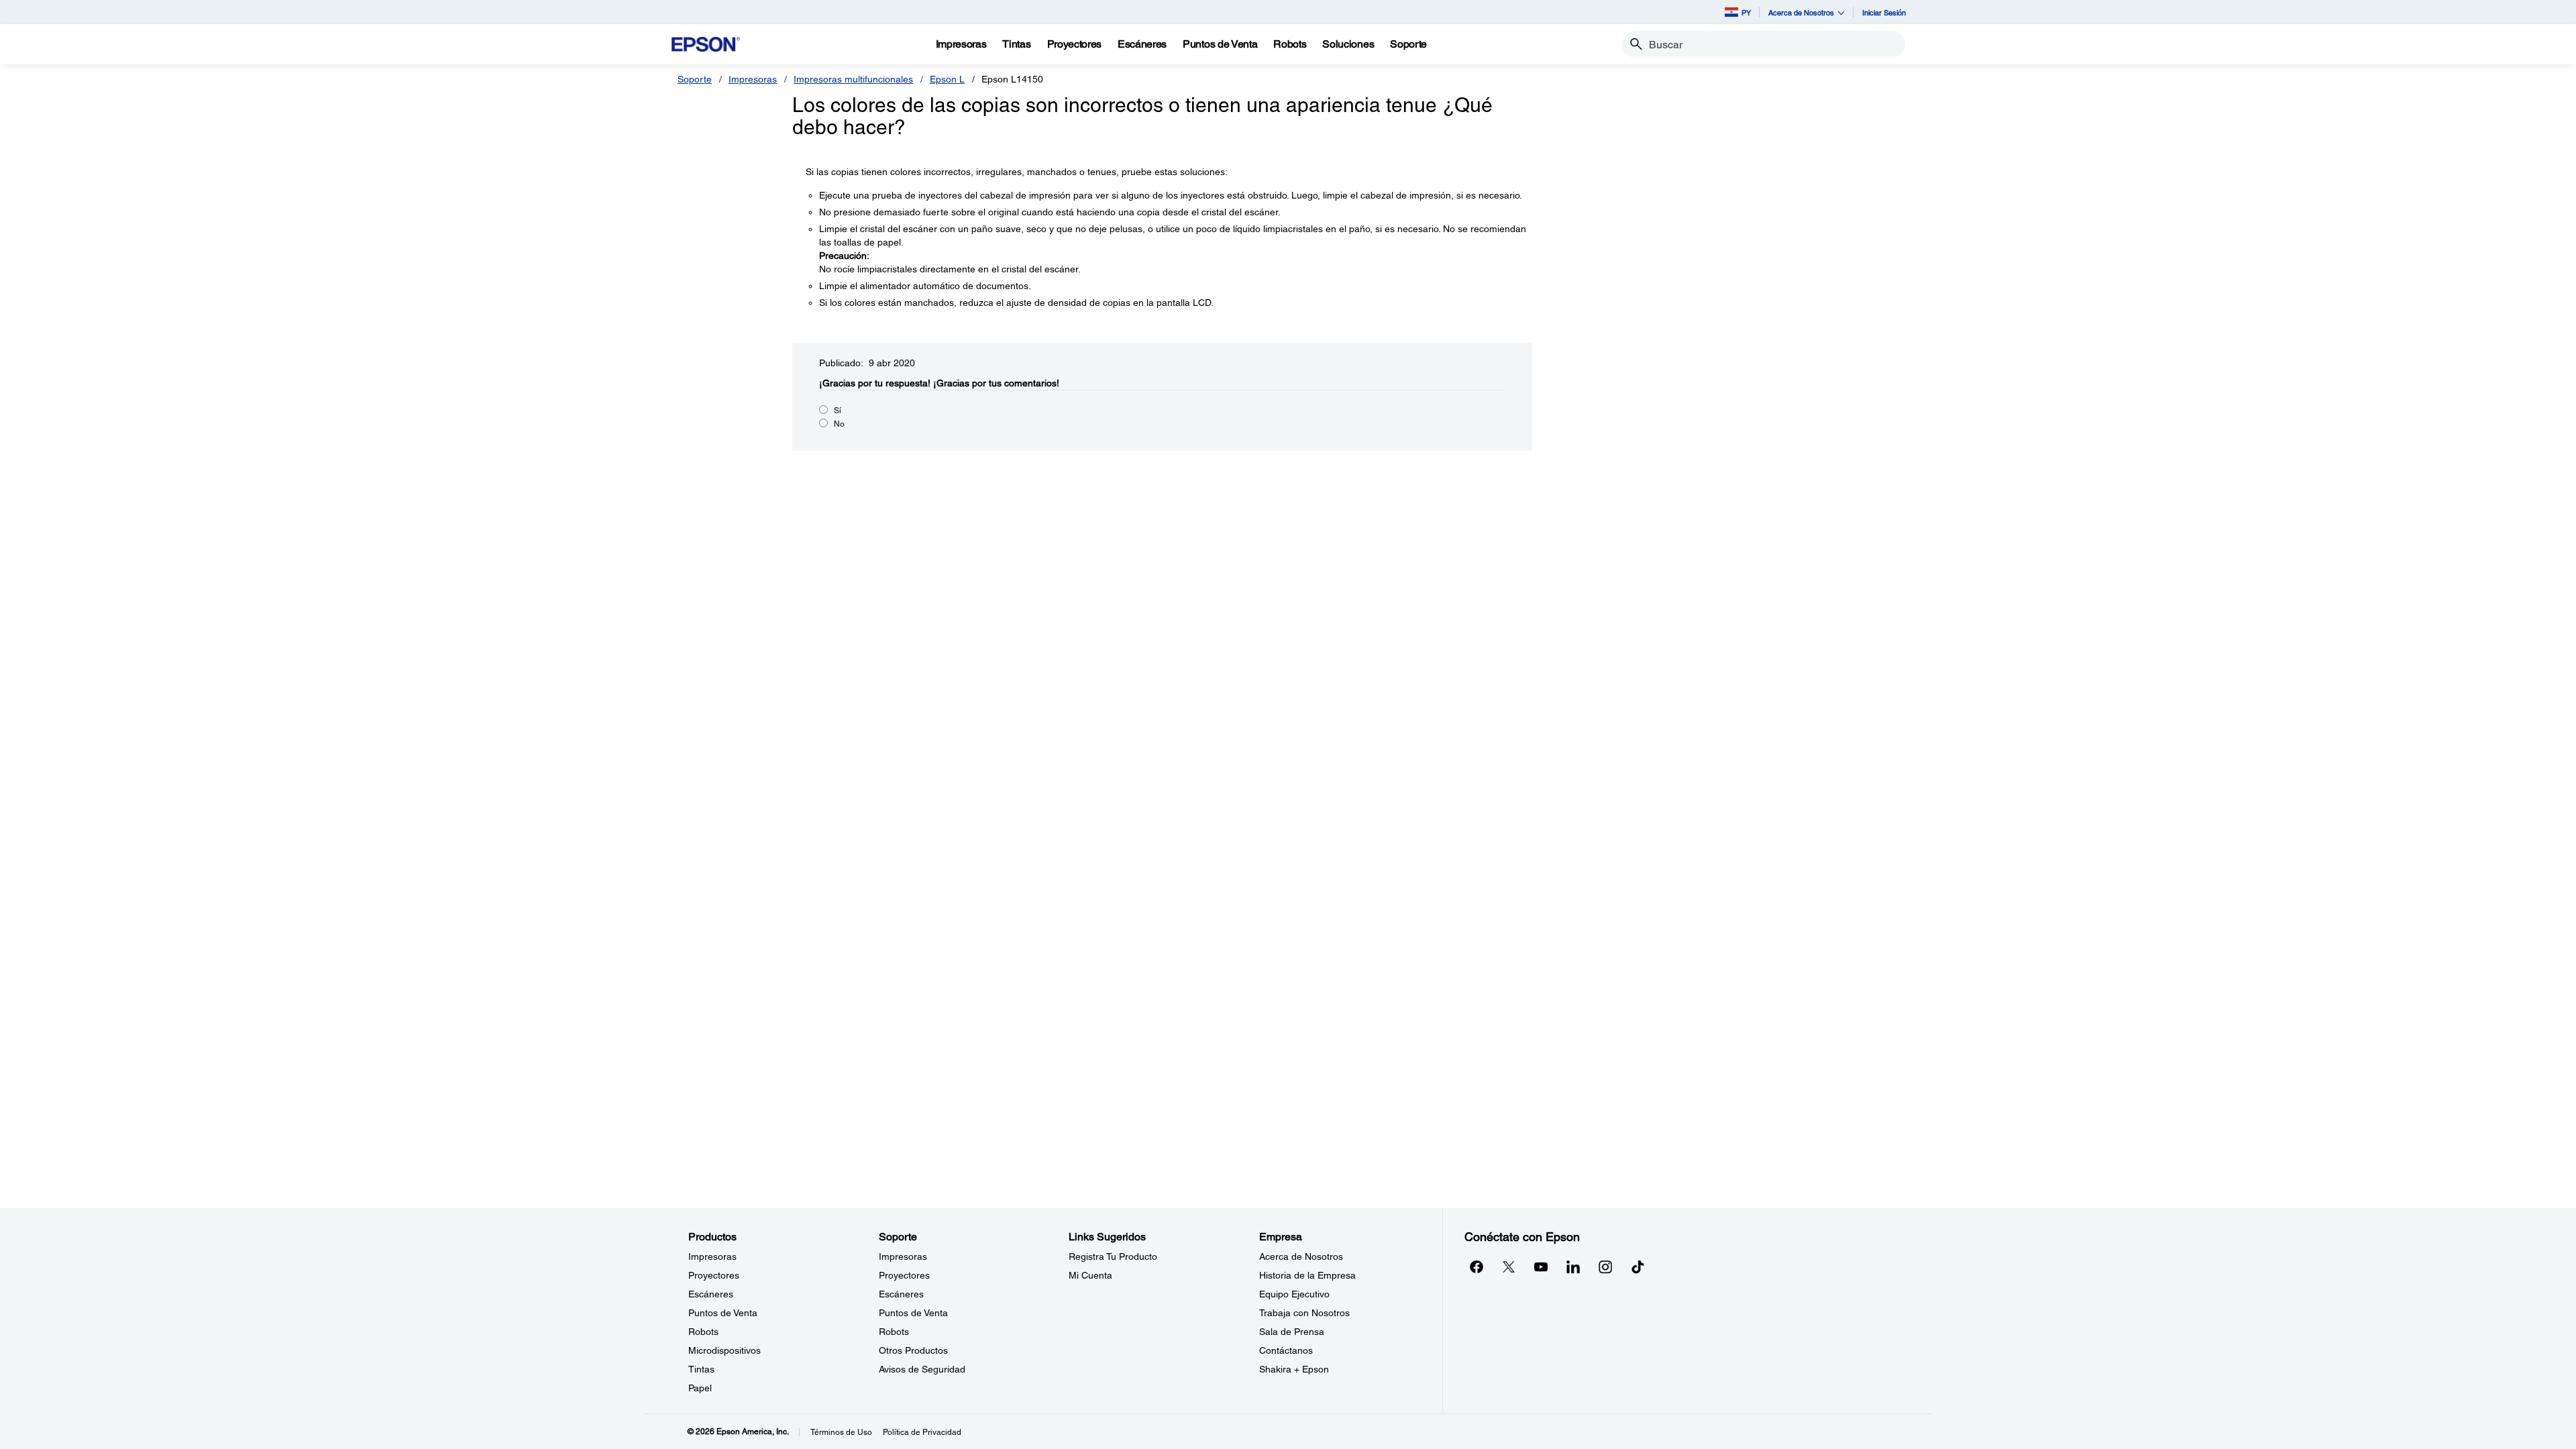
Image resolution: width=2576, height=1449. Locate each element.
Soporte (695, 79)
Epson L (947, 79)
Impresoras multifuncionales (853, 79)
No (839, 424)
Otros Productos (913, 1350)
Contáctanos (1286, 1350)
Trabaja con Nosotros (1304, 1313)
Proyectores (714, 1275)
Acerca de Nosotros (1301, 1256)
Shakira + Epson (1294, 1369)
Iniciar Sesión (1884, 12)
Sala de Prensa (1292, 1332)
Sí (838, 411)
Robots (703, 1332)
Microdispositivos (724, 1350)
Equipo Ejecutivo (1294, 1294)
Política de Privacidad (922, 1432)
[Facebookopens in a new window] (1477, 1267)
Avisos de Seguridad (922, 1369)
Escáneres (711, 1294)
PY (1746, 12)
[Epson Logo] (706, 45)
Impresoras (753, 79)
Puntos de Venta (723, 1313)
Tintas (701, 1369)
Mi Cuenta (1090, 1275)
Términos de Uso (841, 1432)
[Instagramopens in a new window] (1605, 1267)
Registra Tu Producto (1113, 1256)
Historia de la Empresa (1307, 1275)
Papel (700, 1388)
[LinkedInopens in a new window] (1573, 1267)
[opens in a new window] (1638, 1267)
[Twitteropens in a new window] (1509, 1267)
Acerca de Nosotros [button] (1801, 12)
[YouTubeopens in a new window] (1541, 1267)
